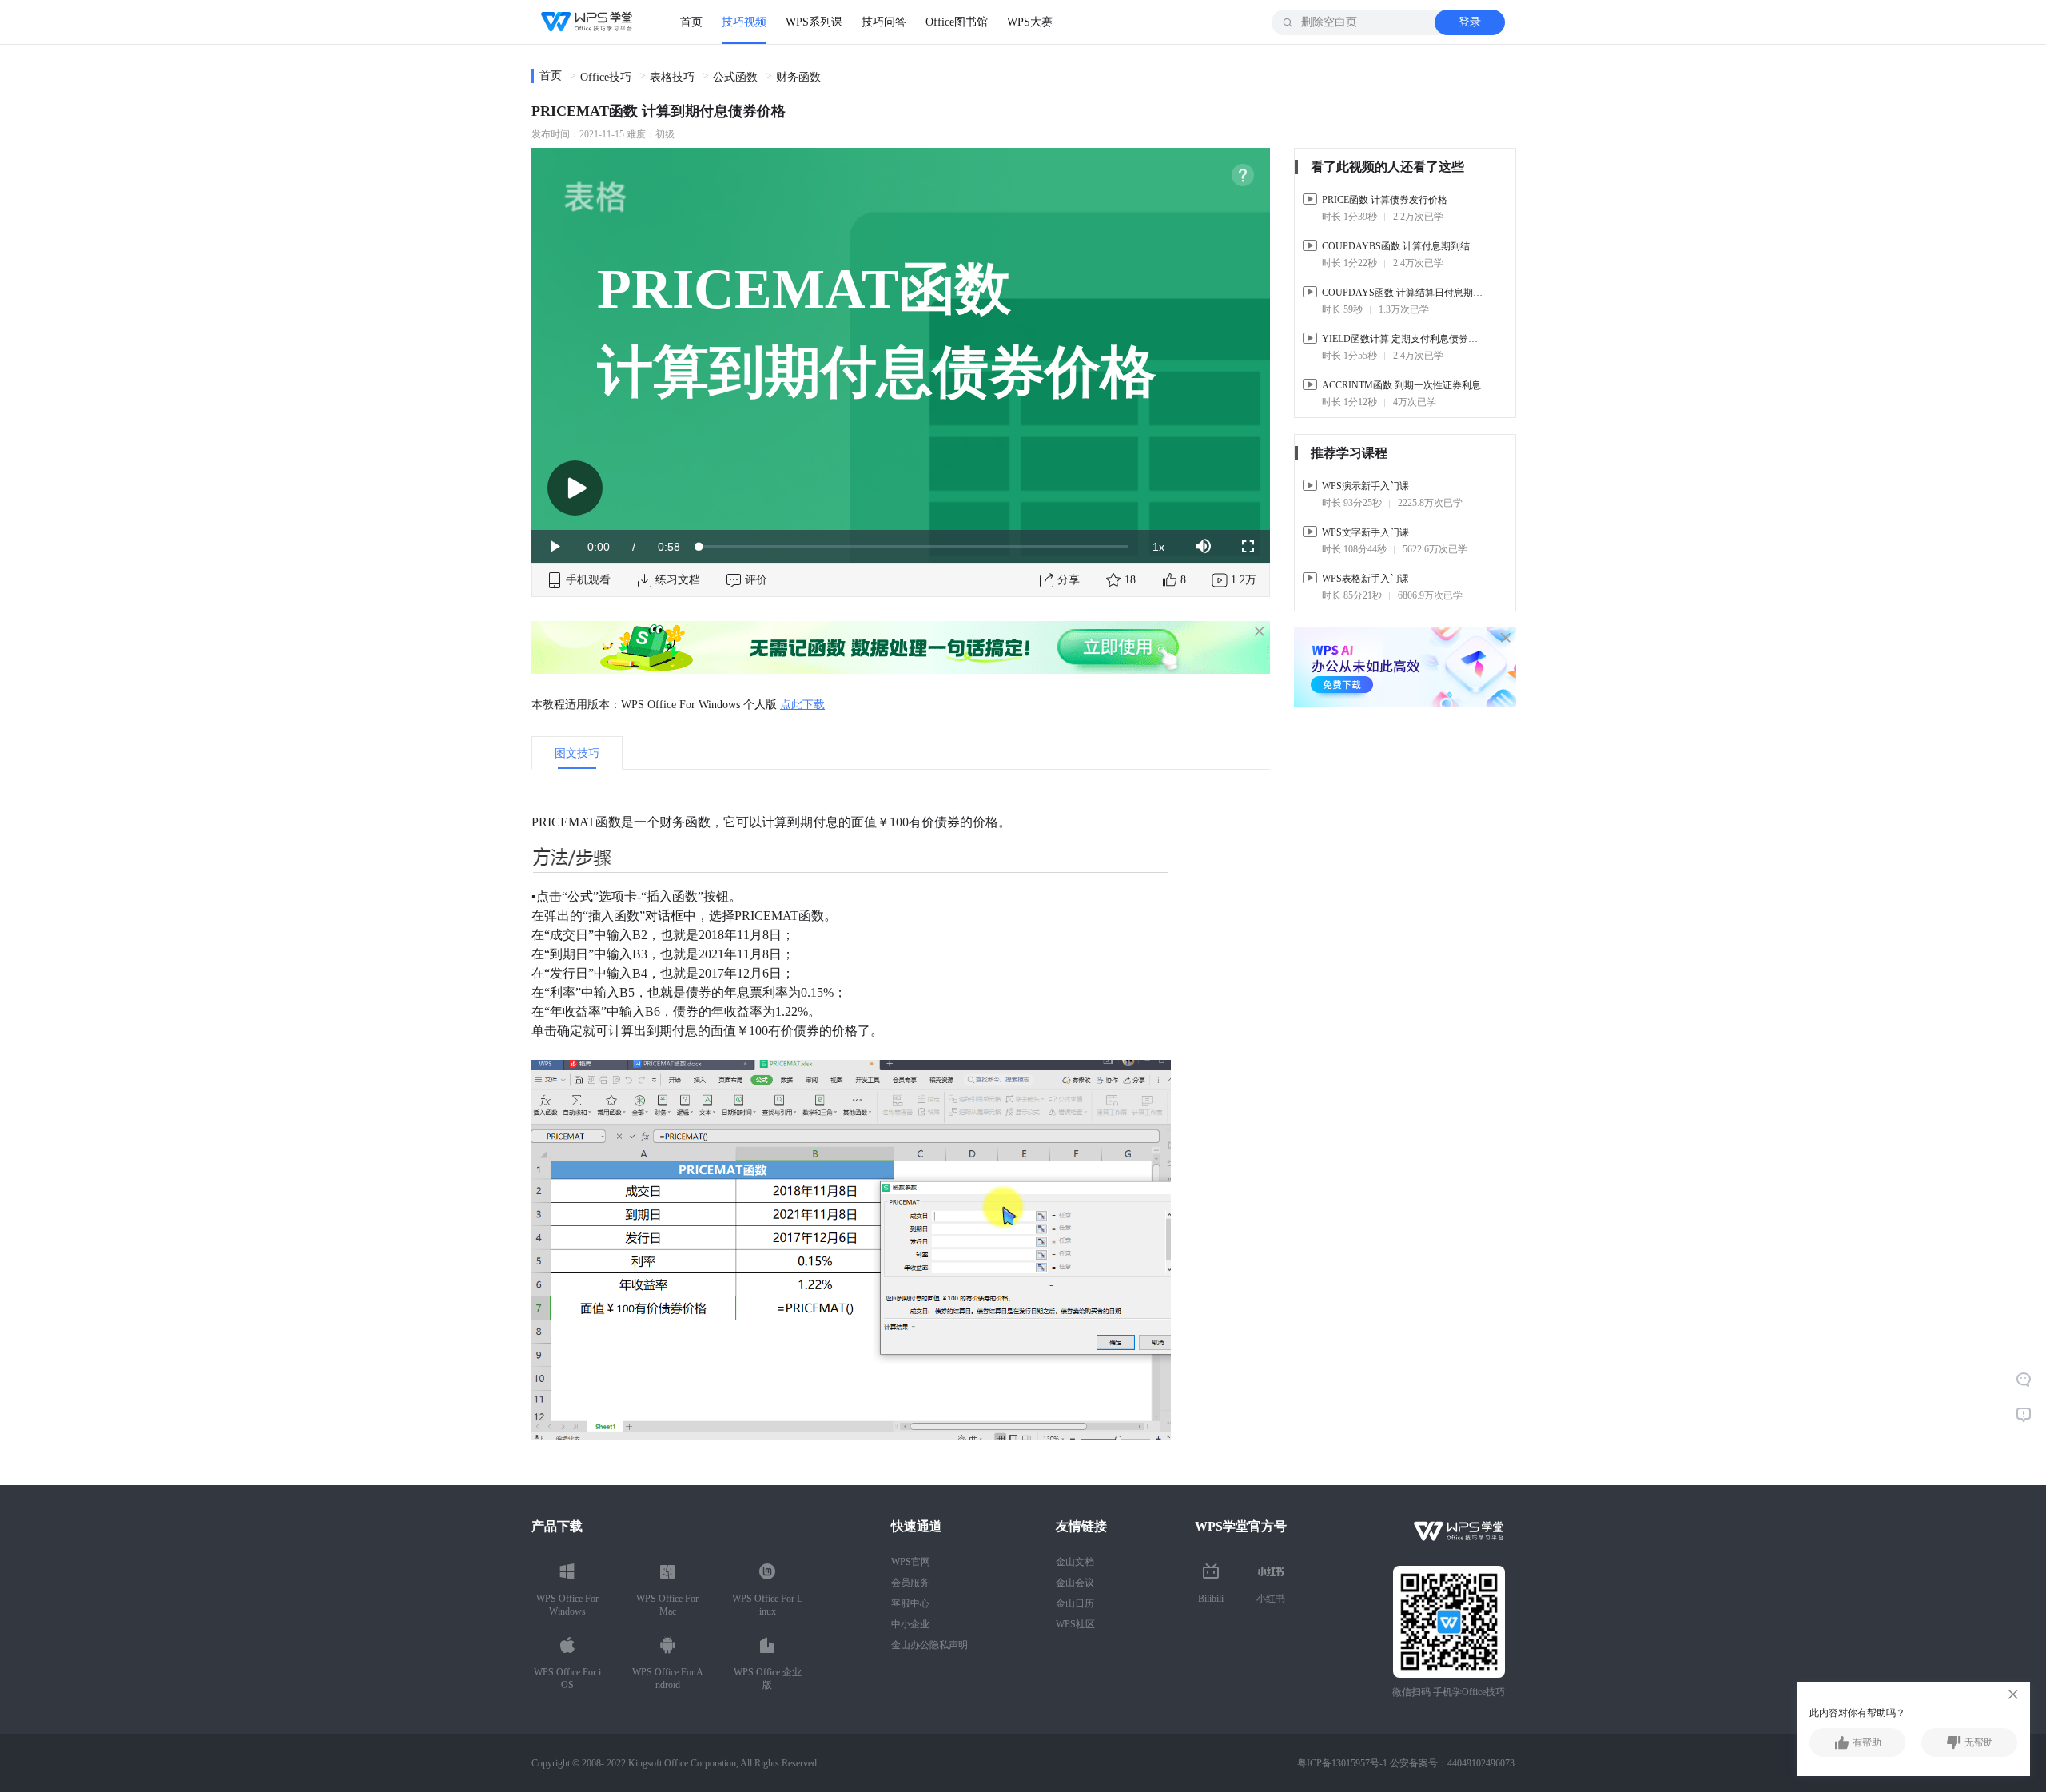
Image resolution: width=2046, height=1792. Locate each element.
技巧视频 (744, 22)
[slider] (914, 547)
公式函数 (735, 77)
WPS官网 (911, 1562)
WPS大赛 (1030, 22)
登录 (1470, 22)
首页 (691, 22)
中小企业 (910, 1624)
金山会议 (1075, 1583)
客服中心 (910, 1603)
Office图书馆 (957, 22)
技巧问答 (884, 22)
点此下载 (802, 705)
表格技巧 (672, 77)
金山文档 (1075, 1562)
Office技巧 (606, 77)
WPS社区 (1075, 1624)
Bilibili (1211, 1599)
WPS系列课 (814, 22)
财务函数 (798, 77)
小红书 (1271, 1599)
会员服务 (910, 1583)
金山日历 (1075, 1603)
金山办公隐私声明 (929, 1645)
